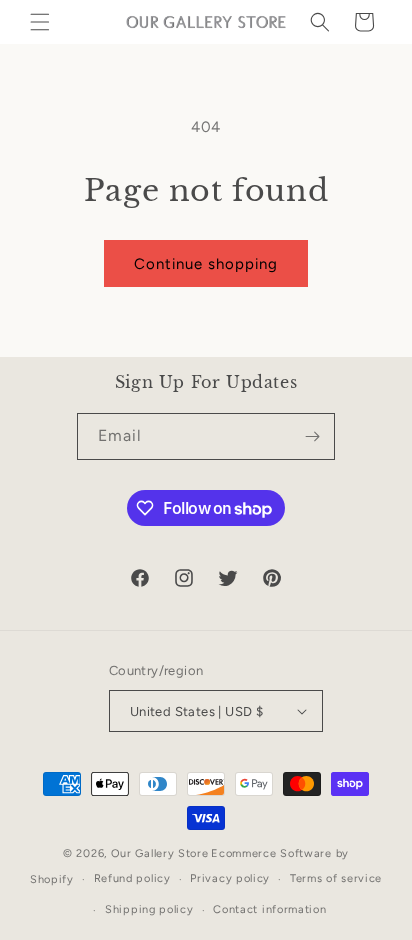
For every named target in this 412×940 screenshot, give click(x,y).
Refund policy (132, 878)
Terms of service (336, 878)
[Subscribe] (312, 436)
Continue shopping (206, 264)
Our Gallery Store (160, 853)
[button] (40, 22)
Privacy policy (230, 878)
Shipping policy (149, 909)
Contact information (269, 909)
